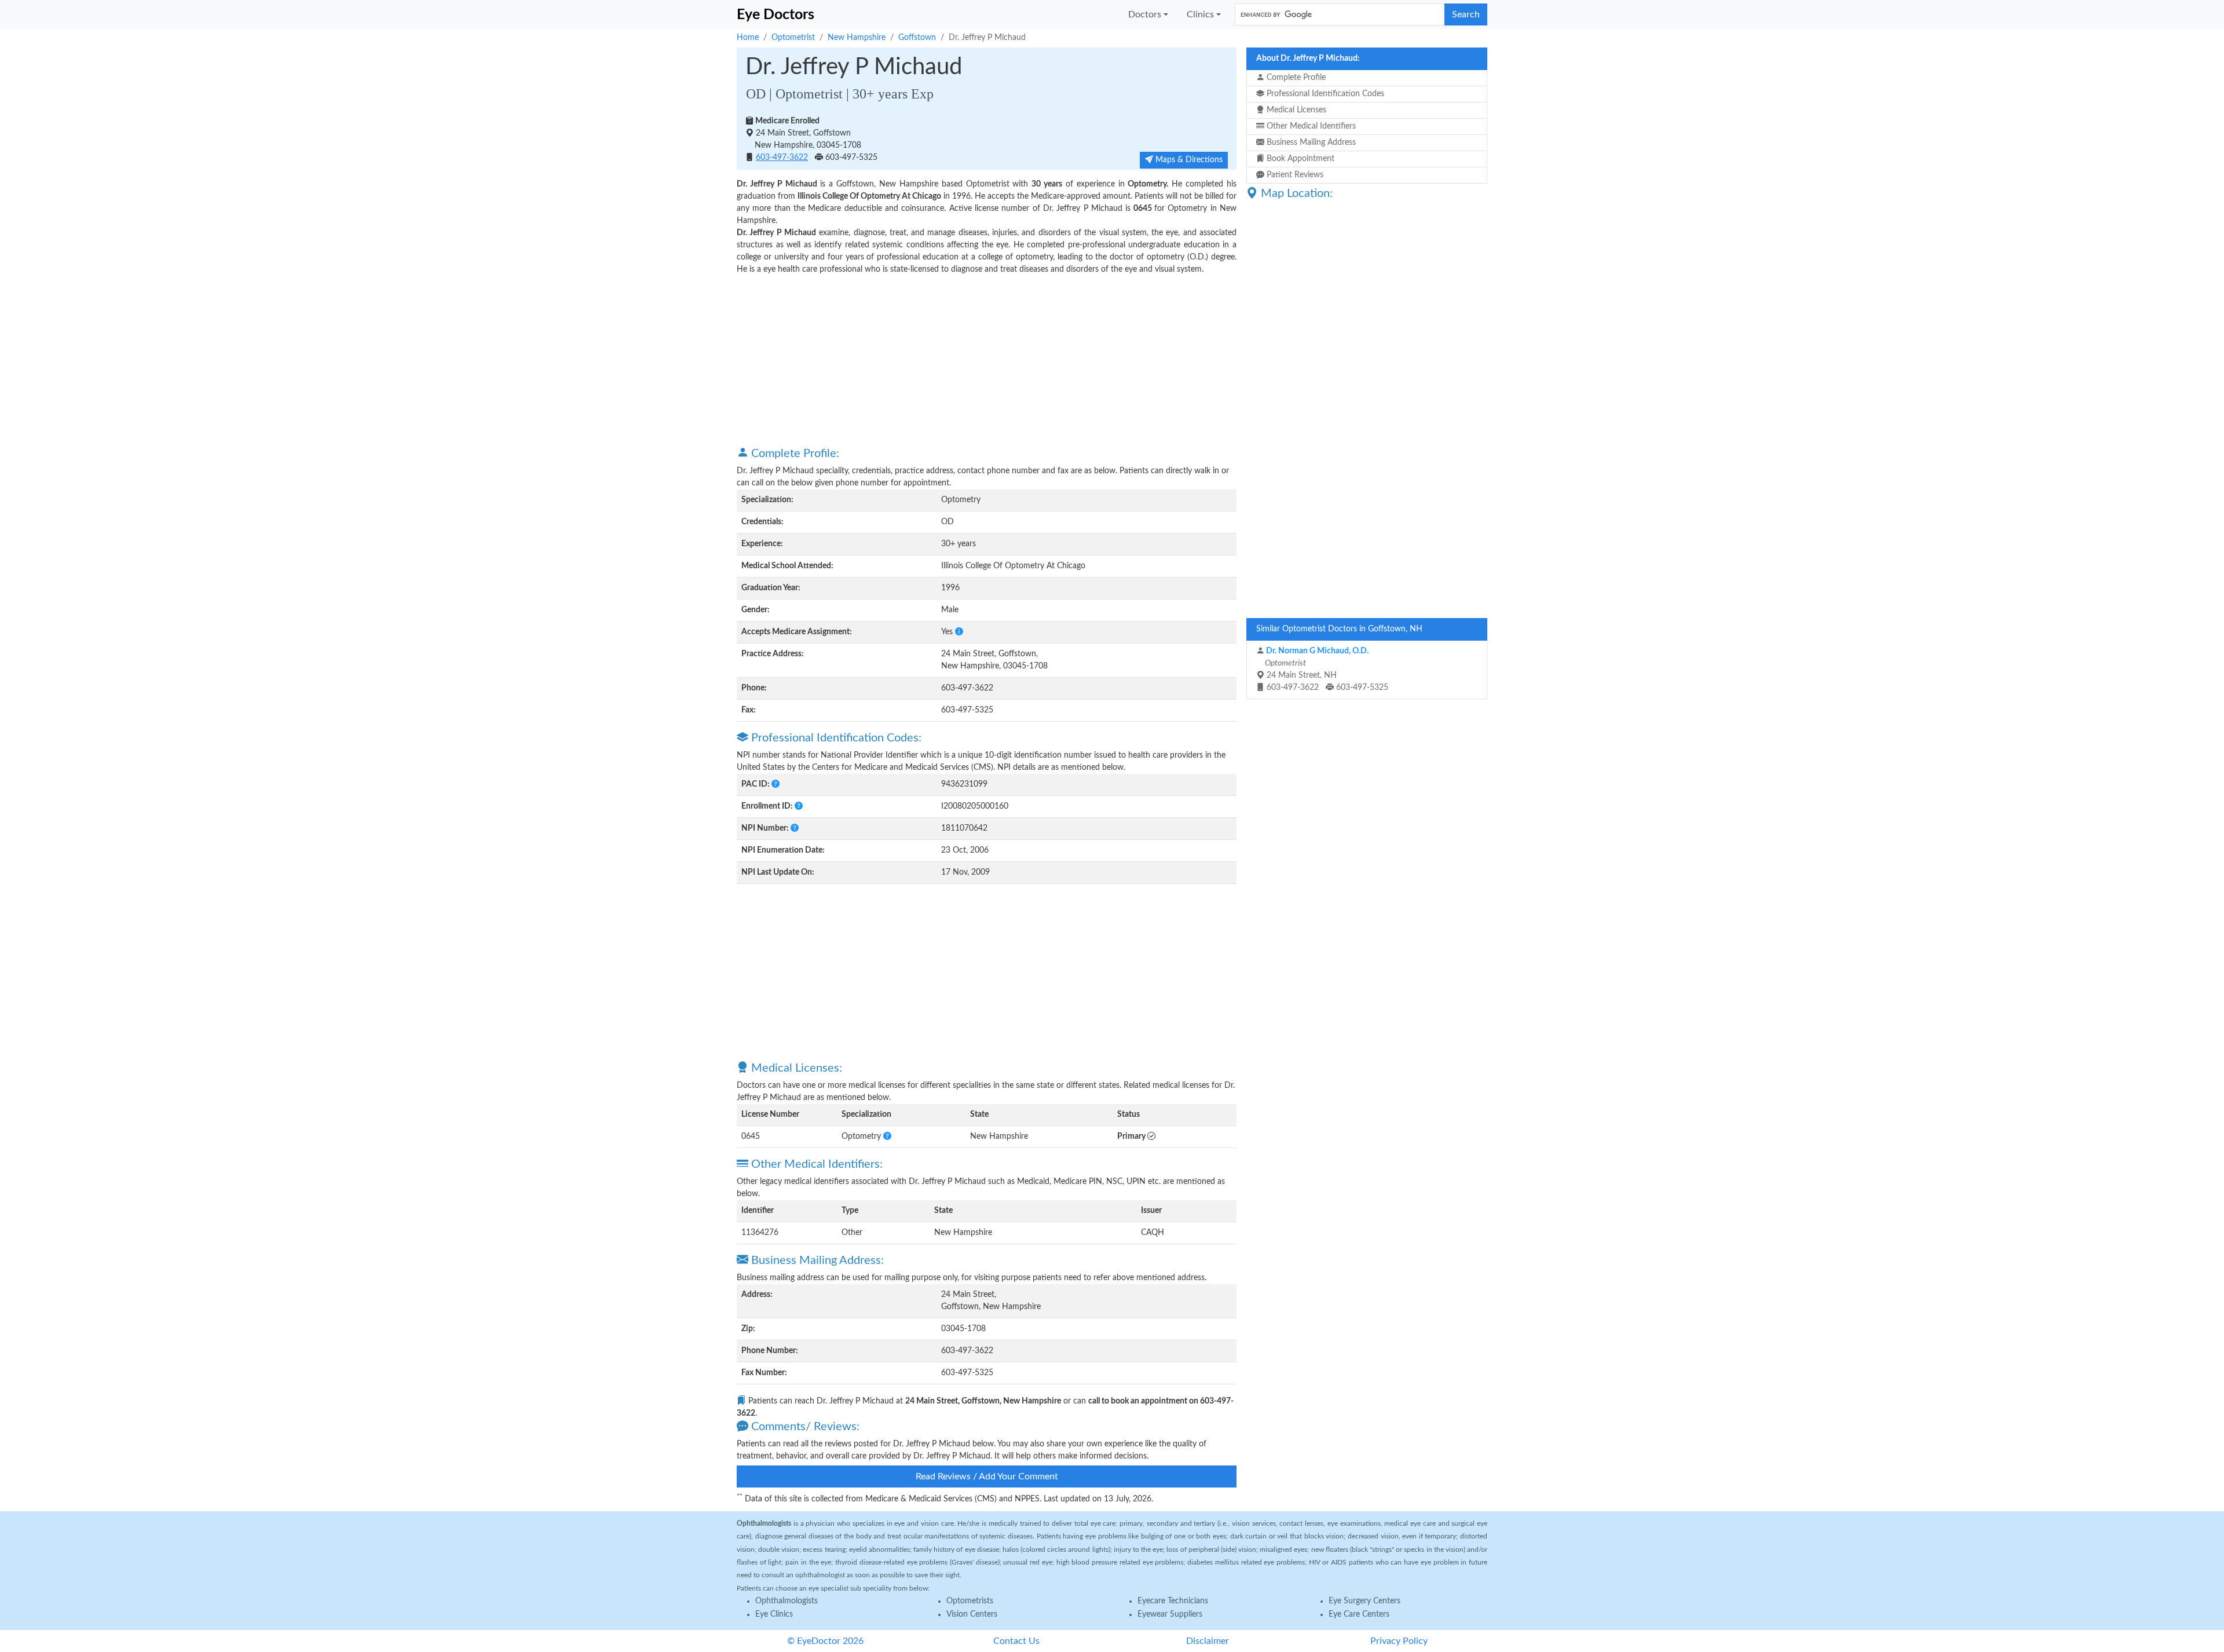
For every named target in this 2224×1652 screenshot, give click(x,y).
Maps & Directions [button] (1188, 160)
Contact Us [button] (1016, 1641)
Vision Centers (972, 1614)
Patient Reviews (1294, 175)
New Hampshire (857, 38)
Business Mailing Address (1310, 142)
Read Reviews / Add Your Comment (987, 1476)
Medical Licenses (1295, 110)
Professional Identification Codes (1324, 94)
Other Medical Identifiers (1310, 126)
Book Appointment (1299, 159)
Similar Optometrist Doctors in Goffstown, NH (1339, 629)
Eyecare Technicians (1173, 1601)
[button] (959, 632)
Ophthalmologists (787, 1601)
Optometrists (970, 1601)
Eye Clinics (774, 1614)
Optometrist (793, 38)
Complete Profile (1295, 78)
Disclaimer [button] (1208, 1641)
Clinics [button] (1200, 14)
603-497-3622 (782, 158)
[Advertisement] (987, 360)
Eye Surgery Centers (1365, 1601)
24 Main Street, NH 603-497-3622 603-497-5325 (1326, 669)
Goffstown (917, 38)
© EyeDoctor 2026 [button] (825, 1641)
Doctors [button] (1145, 14)
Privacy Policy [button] (1399, 1641)
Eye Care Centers (1359, 1614)
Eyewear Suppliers (1170, 1614)
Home (748, 38)
